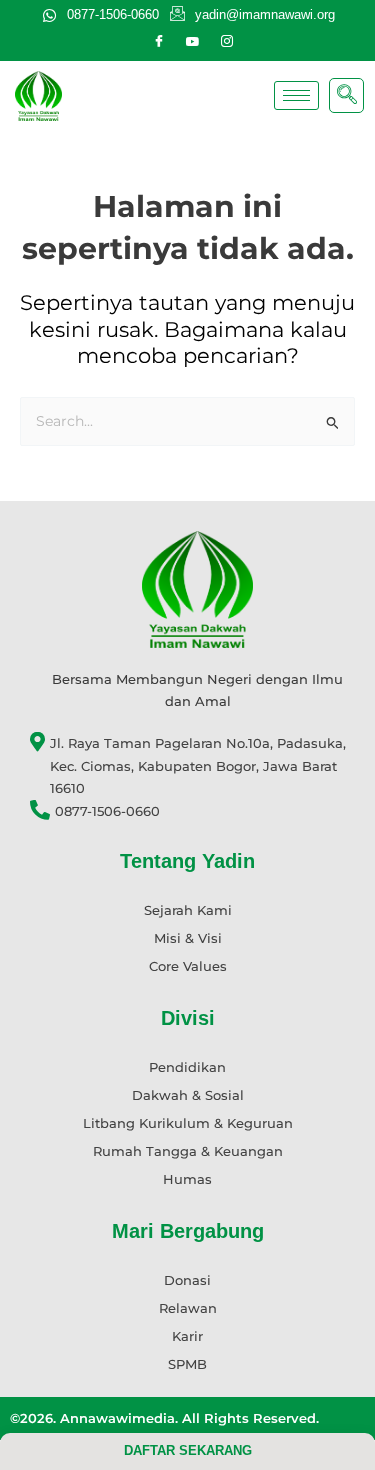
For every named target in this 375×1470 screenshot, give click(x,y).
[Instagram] (227, 42)
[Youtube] (193, 42)
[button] (346, 95)
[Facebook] (159, 42)
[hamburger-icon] (296, 95)
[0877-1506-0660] (197, 811)
